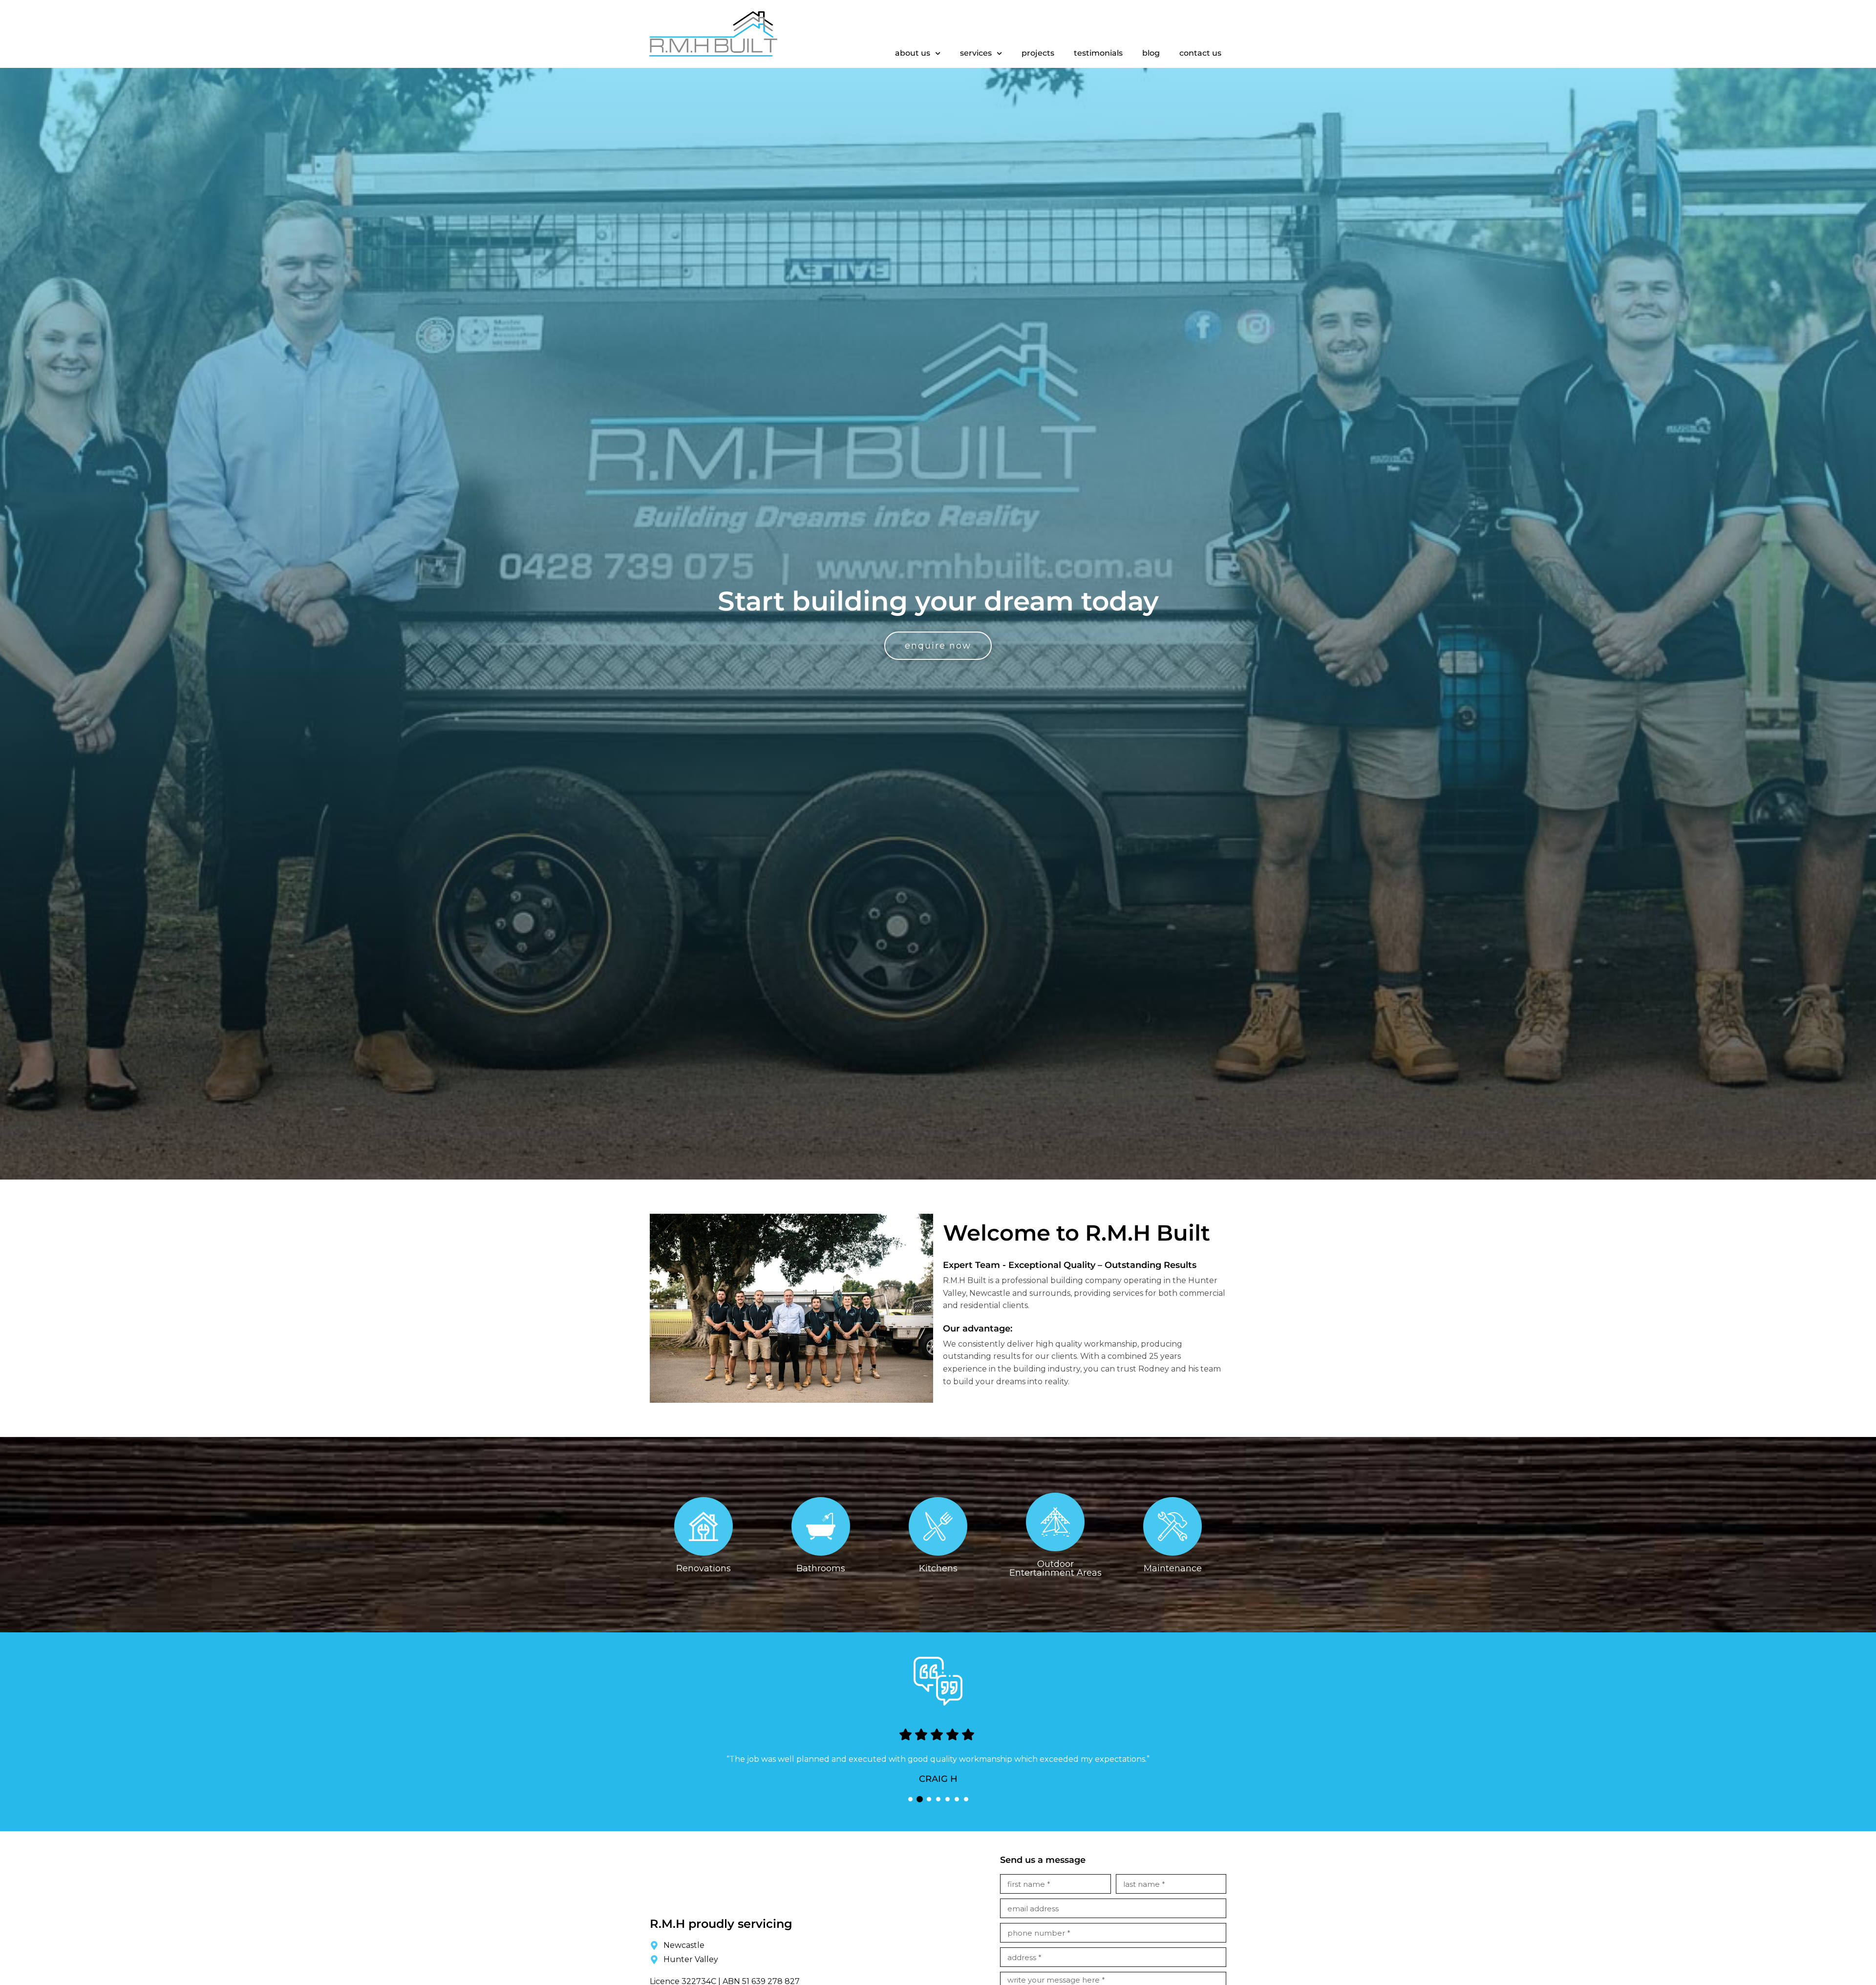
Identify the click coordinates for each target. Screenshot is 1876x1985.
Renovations (703, 1568)
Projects (1038, 53)
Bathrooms (821, 1568)
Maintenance (1173, 1568)
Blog (1151, 53)
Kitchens (938, 1568)
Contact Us (1200, 53)
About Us (913, 53)
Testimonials (1098, 53)
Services (976, 53)
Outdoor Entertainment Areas (1055, 1568)
